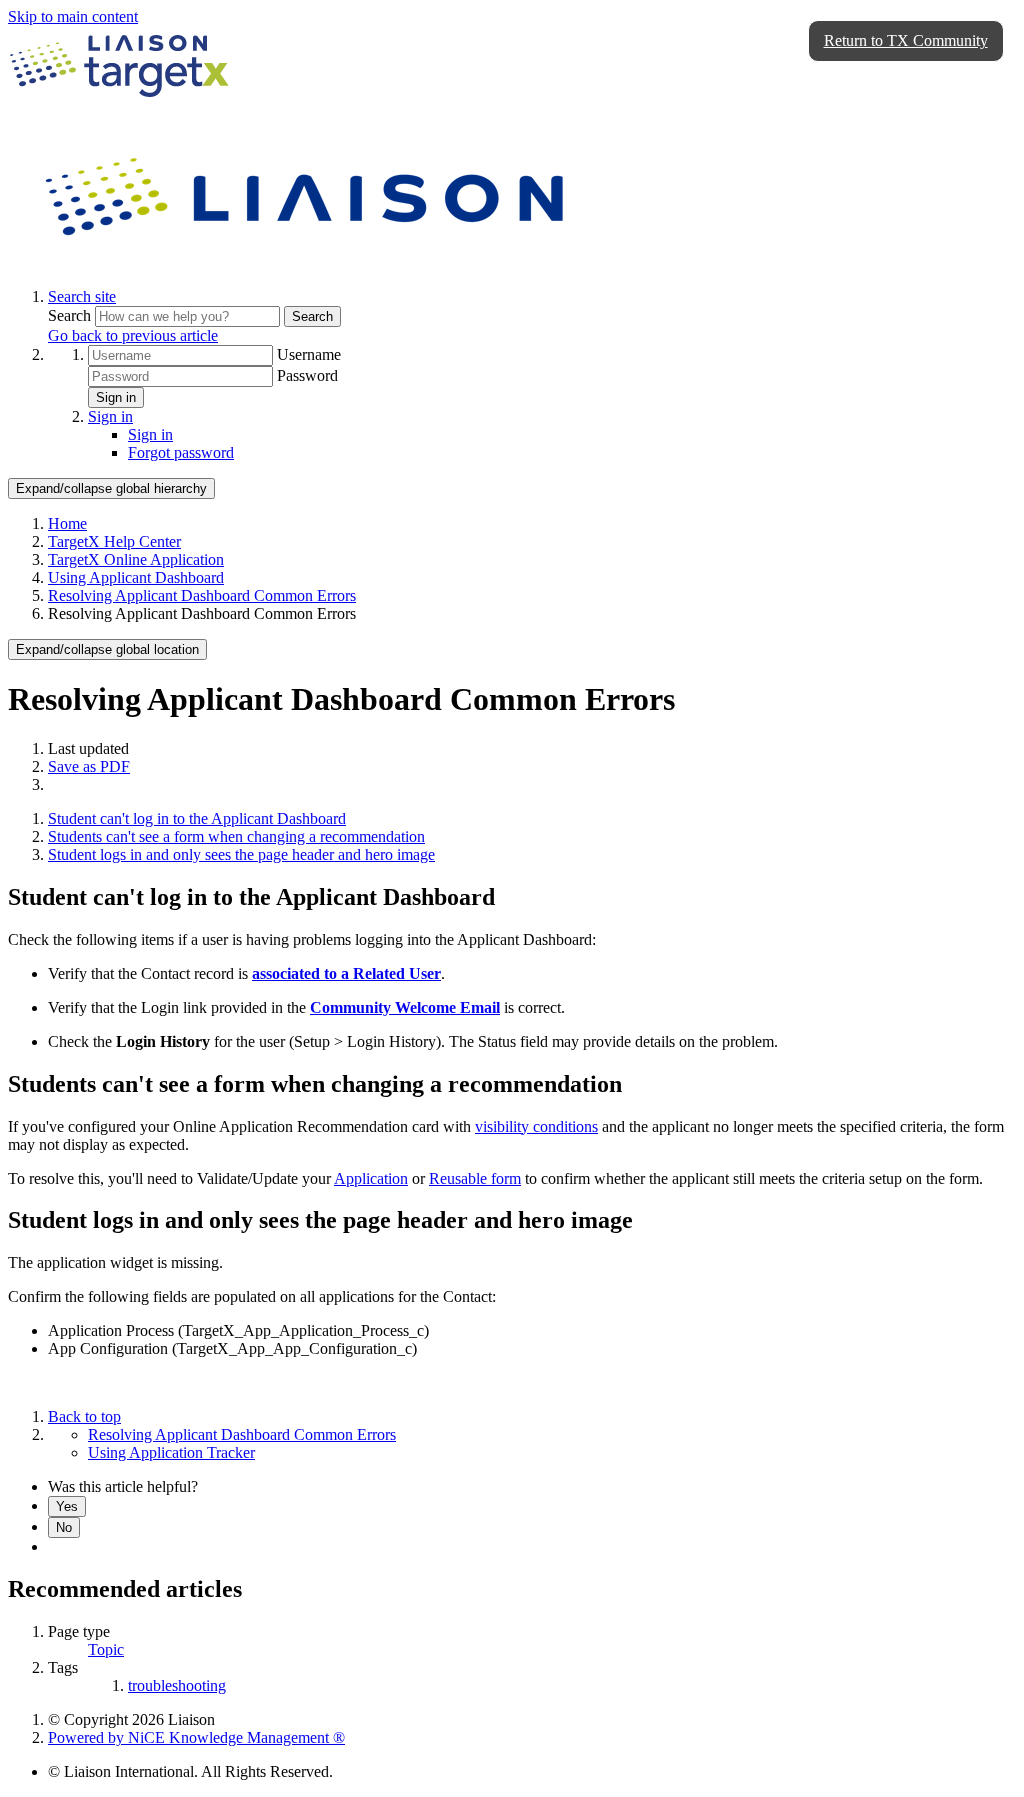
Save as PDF (89, 766)
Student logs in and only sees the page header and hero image (241, 854)
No (64, 1527)
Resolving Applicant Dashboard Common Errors (202, 595)
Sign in (116, 397)
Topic (106, 1649)
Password (307, 375)
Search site (82, 296)
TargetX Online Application (136, 559)
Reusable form (475, 1178)
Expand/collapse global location (107, 649)
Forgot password (181, 452)
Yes (67, 1506)
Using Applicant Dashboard (136, 577)
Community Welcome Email (405, 1007)
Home (67, 523)
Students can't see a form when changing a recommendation (236, 836)
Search (71, 315)
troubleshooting (177, 1685)
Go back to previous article (133, 335)
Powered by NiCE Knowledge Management (196, 1737)
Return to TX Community (906, 40)
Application (371, 1178)
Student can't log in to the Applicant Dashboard (197, 818)
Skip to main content (73, 16)
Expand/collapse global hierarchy (111, 488)
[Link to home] (308, 262)
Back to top (84, 1416)
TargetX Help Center (114, 541)
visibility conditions (536, 1126)
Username (309, 354)
